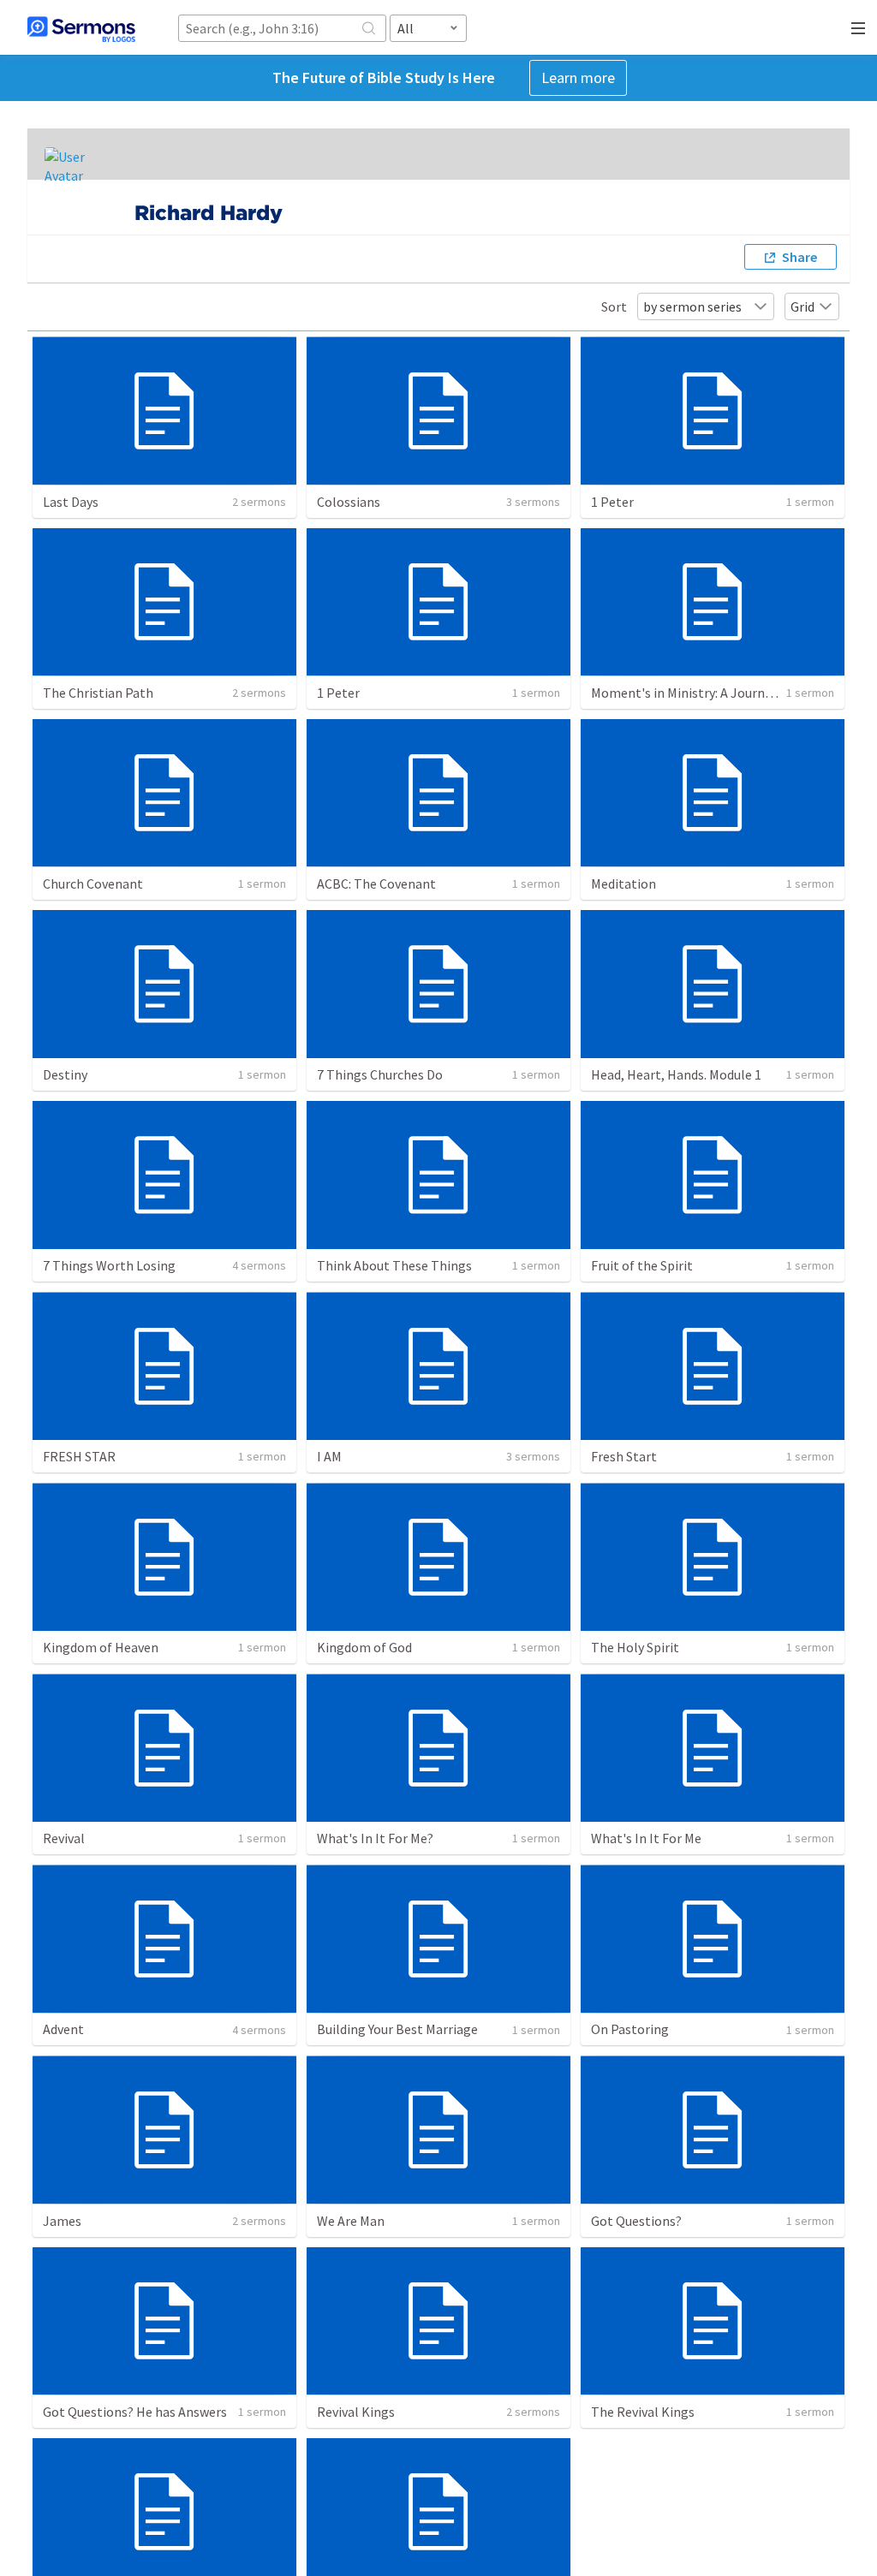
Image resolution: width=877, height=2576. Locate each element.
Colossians (349, 502)
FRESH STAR (79, 1456)
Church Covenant (93, 883)
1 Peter (612, 502)
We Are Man (351, 2221)
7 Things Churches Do (380, 1074)
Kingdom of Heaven (101, 1647)
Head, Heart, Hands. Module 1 (676, 1074)
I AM (329, 1456)
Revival (64, 1838)
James (62, 2221)
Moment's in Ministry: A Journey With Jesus (717, 693)
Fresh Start (624, 1456)
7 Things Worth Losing (109, 1265)
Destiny (65, 1074)
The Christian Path (98, 693)
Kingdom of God (364, 1647)
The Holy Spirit (635, 1647)
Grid (802, 306)
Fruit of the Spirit (642, 1265)
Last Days (71, 502)
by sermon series (692, 306)
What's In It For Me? (375, 1838)
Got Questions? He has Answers (135, 2412)
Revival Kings (356, 2412)
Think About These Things (394, 1265)
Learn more (578, 77)
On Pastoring (630, 2029)
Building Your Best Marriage (397, 2029)
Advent (63, 2029)
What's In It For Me (646, 1838)
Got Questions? (636, 2221)
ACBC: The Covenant (376, 883)
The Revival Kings (643, 2412)
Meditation (623, 883)
